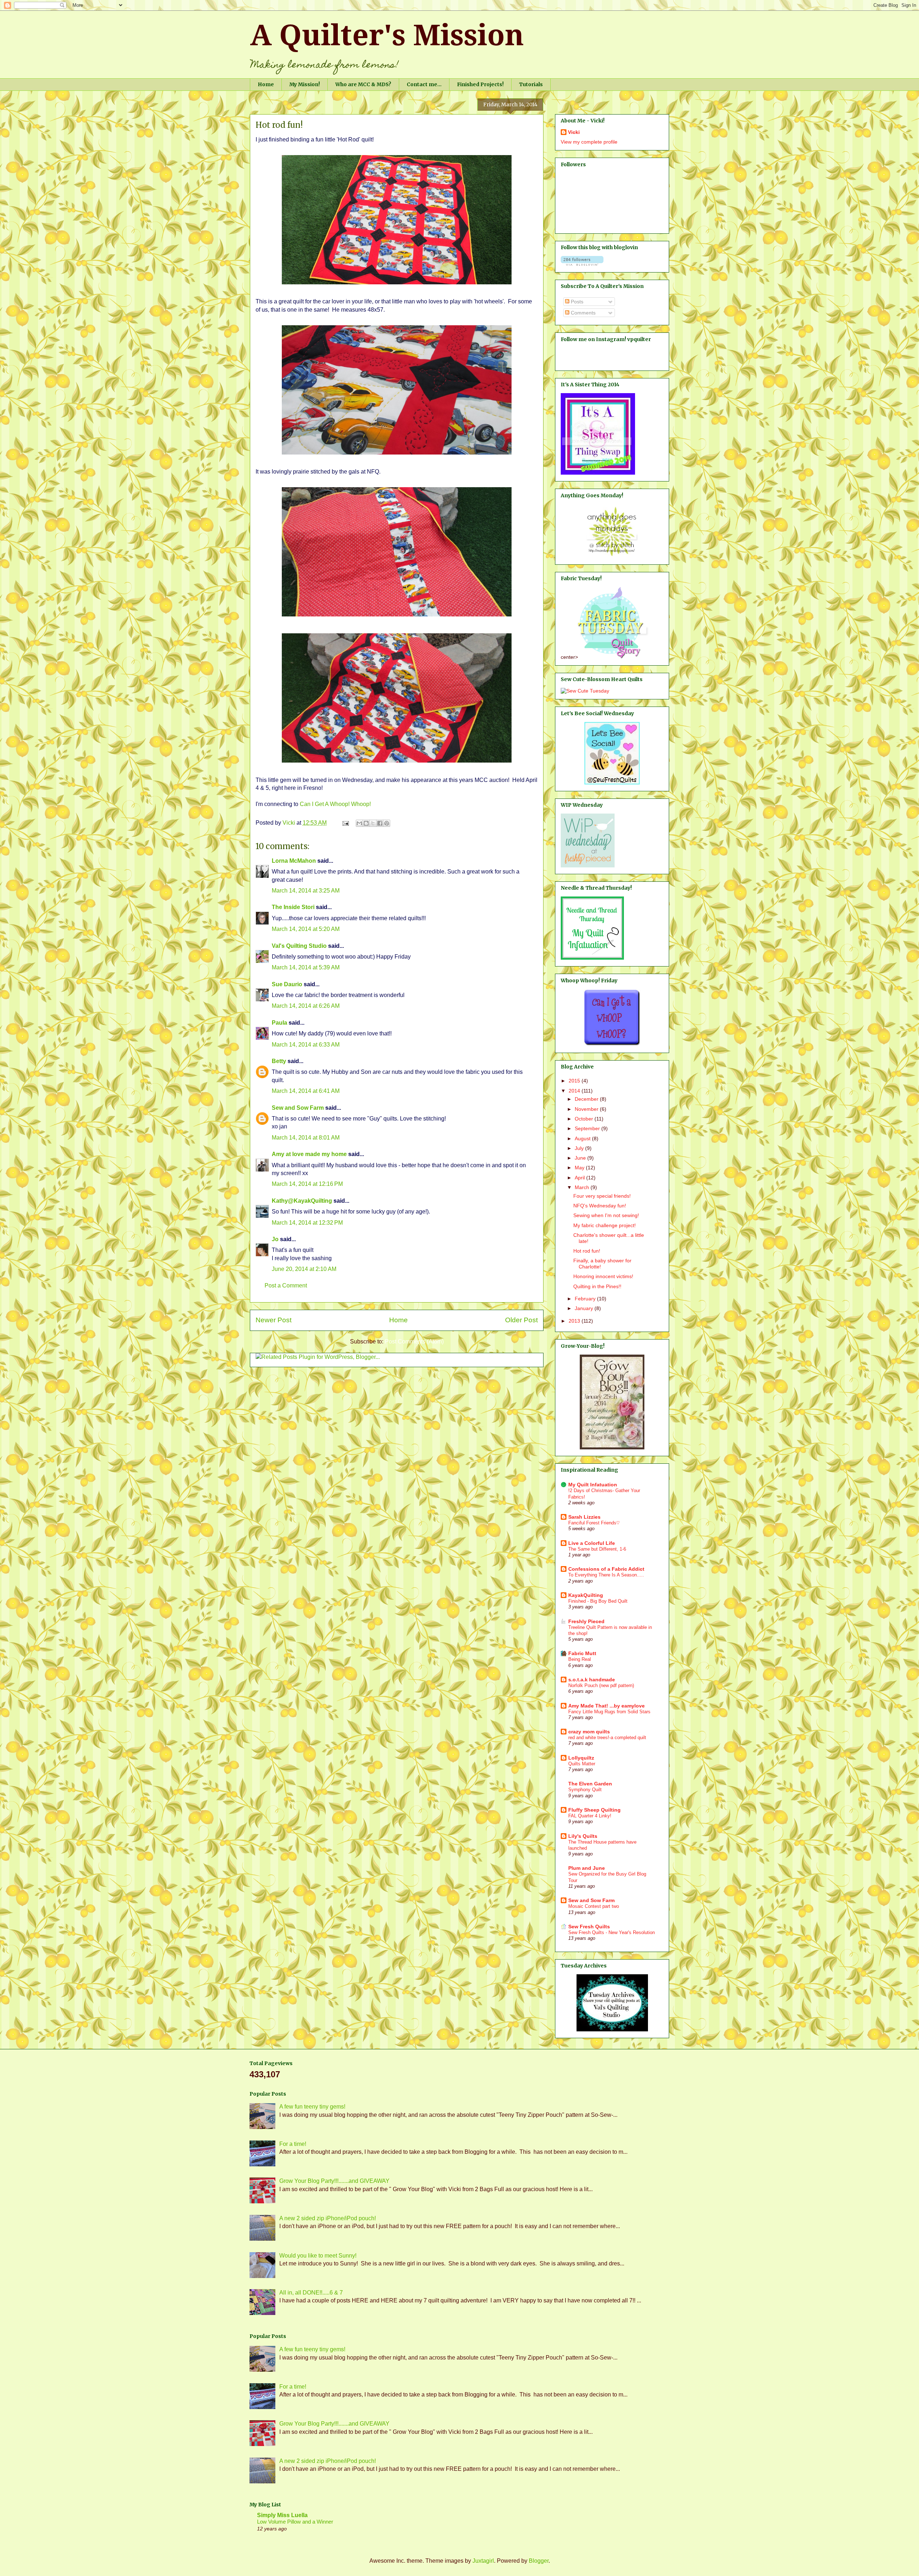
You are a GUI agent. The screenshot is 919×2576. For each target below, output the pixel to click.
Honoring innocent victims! (603, 1276)
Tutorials (531, 84)
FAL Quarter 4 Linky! (590, 1816)
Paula (279, 1023)
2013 (575, 1321)
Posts (576, 302)
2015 (575, 1081)
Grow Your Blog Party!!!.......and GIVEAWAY (334, 2181)
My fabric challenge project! (605, 1225)
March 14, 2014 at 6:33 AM (306, 1045)
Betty (280, 1061)
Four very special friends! (602, 1196)
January (585, 1308)
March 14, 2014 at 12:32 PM (307, 1223)
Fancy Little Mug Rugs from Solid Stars (609, 1712)
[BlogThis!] (366, 823)
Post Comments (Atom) (414, 1341)
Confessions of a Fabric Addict (606, 1569)
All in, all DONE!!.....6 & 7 (311, 2293)
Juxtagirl (483, 2561)
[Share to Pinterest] (387, 823)
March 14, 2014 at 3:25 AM (306, 891)
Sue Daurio (287, 984)
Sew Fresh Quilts (589, 1927)
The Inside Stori (293, 907)
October (585, 1119)
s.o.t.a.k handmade (592, 1680)
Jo (275, 1239)
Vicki (574, 132)
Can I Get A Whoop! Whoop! (335, 804)
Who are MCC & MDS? (363, 84)
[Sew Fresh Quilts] (612, 783)
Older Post (521, 1320)
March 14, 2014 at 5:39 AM (306, 967)
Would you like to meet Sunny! (318, 2256)
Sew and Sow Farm (298, 1108)
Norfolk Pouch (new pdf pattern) (601, 1685)
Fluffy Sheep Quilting (594, 1810)
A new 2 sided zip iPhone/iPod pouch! (328, 2218)
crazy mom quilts (589, 1732)
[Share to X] (373, 823)
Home (266, 84)
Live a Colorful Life (592, 1543)
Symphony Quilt (585, 1790)
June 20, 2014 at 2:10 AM (304, 1269)
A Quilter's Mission (387, 35)
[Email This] (359, 823)
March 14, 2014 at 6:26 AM (306, 1006)
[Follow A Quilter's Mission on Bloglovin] (582, 264)
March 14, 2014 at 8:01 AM (306, 1138)
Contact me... (424, 84)
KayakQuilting (586, 1595)
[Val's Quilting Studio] (612, 2030)
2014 (575, 1091)
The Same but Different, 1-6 (597, 1549)
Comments (582, 313)
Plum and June (587, 1868)
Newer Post (274, 1320)
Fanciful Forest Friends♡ (594, 1523)
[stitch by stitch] (612, 556)
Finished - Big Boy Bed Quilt (598, 1601)
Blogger (539, 2561)
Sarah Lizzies (584, 1517)
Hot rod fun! (587, 1251)
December (587, 1099)
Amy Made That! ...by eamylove (607, 1706)
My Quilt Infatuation (593, 1485)
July (580, 1148)
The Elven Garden (590, 1784)
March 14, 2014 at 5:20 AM (306, 929)
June (581, 1158)
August (583, 1138)
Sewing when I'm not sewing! (606, 1215)
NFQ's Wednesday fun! (600, 1206)
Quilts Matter (582, 1764)
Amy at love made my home (309, 1154)
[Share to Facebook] (380, 823)
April (580, 1178)
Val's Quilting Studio (299, 946)
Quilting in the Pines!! (597, 1286)
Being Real (580, 1659)
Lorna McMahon (294, 861)
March (583, 1187)
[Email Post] (345, 823)
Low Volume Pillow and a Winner (295, 2522)
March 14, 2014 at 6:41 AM (306, 1091)
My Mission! (305, 84)
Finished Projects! (480, 84)
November (587, 1109)
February (586, 1299)
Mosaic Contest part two (594, 1906)
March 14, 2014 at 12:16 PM (307, 1184)
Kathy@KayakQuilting (302, 1201)
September (588, 1128)
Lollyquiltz (581, 1758)
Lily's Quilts (583, 1836)
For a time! (293, 2144)
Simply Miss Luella (282, 2515)
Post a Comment (286, 1285)
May (580, 1168)
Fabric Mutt (582, 1653)
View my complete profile (589, 142)
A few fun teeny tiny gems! (312, 2107)
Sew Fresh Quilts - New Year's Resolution (612, 1932)
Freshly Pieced (586, 1621)
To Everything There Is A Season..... (606, 1575)
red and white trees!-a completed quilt (607, 1737)
